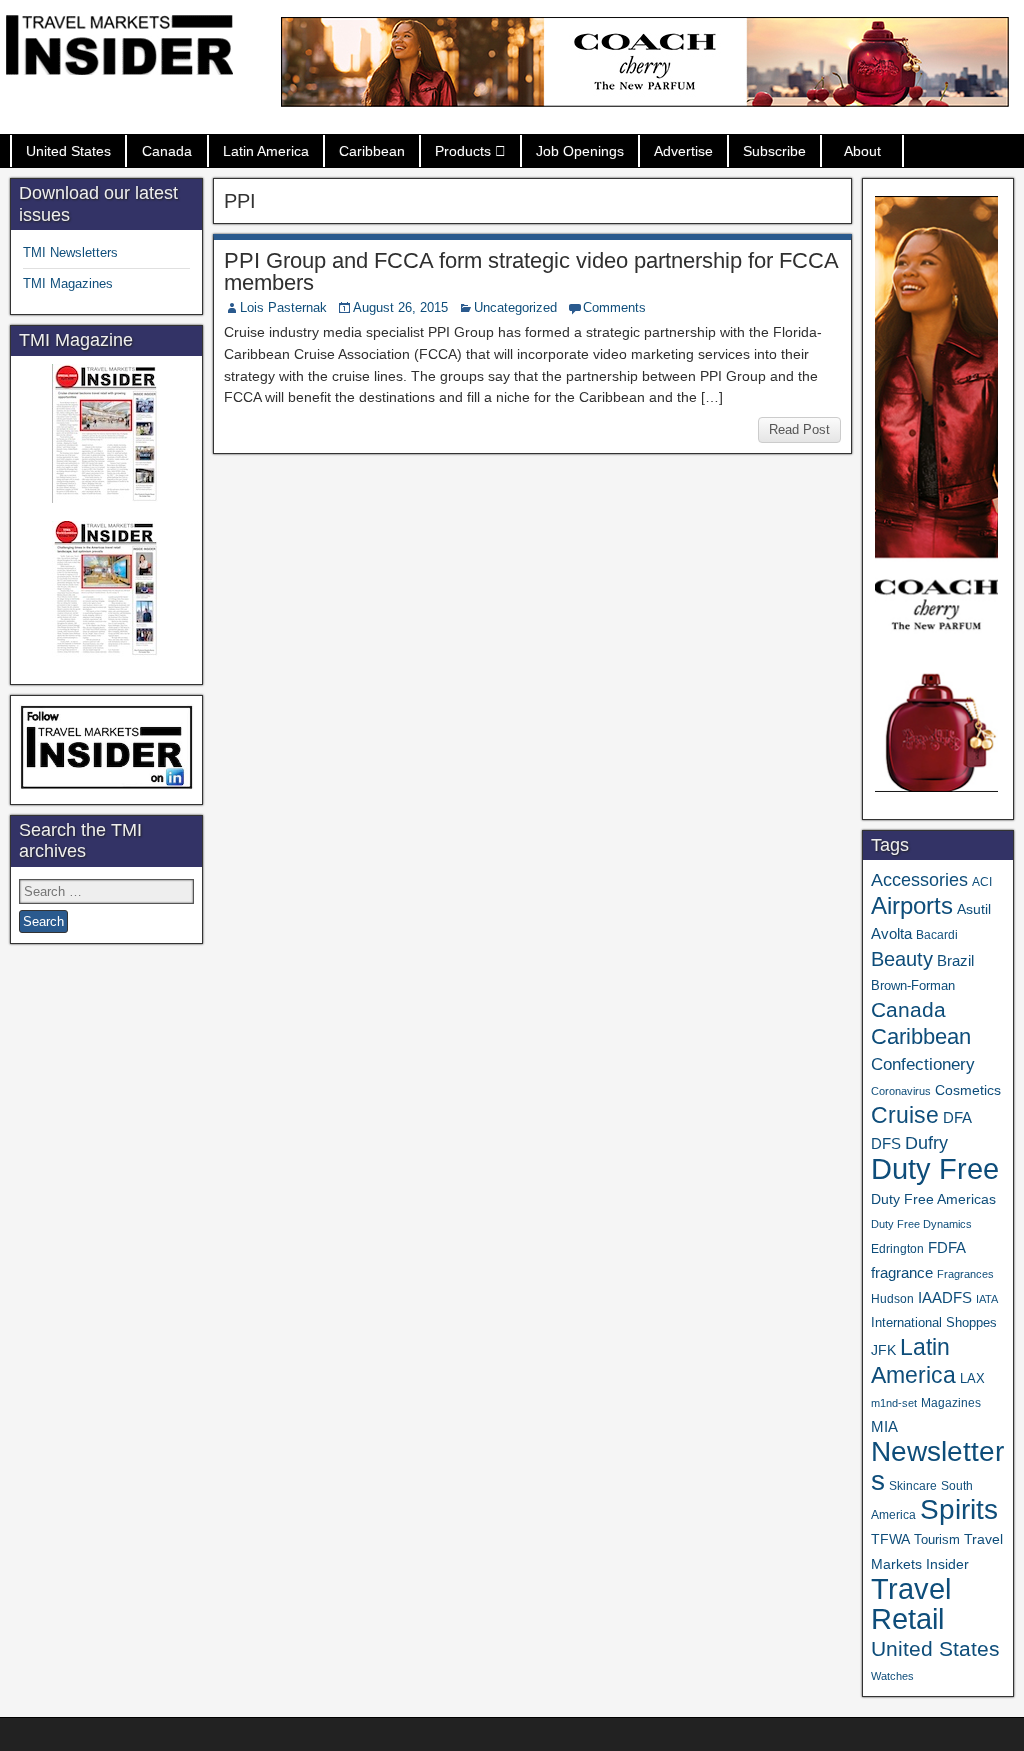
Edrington (897, 1248)
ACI (982, 882)
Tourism (937, 1539)
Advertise (683, 151)
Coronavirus (901, 1091)
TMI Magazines (68, 283)
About (862, 151)
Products (463, 151)
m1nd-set (894, 1403)
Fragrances (965, 1274)
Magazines (951, 1403)
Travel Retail (911, 1604)
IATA (987, 1299)
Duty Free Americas (933, 1199)
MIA (884, 1427)
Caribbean (372, 151)
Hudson (892, 1299)
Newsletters (937, 1466)
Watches (892, 1676)
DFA (957, 1117)
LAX (972, 1379)
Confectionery (923, 1064)
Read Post (799, 429)
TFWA (890, 1539)
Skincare (913, 1486)
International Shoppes (934, 1322)
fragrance (902, 1273)
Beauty (902, 959)
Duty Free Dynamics (921, 1224)
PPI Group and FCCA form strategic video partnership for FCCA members (531, 271)
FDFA (947, 1247)
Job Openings (580, 151)
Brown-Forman (913, 985)
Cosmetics (968, 1090)
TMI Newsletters (70, 252)
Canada (167, 151)
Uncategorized (515, 307)
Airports (912, 905)
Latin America (266, 151)
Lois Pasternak (283, 307)
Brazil (955, 961)
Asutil (974, 909)
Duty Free (935, 1168)
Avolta (891, 934)
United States (68, 151)
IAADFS (945, 1297)
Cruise (905, 1115)
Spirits (959, 1509)
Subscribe (774, 151)
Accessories (919, 880)
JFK (883, 1350)
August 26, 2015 (400, 307)
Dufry (926, 1143)
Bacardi (937, 935)
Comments (614, 307)
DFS (886, 1144)
